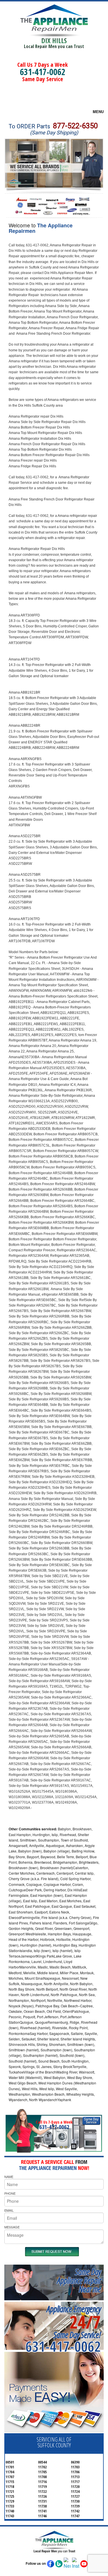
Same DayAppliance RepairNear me (79, 2280)
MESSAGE (12, 2227)
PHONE (10, 2193)
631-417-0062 (43, 72)
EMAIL (9, 2210)
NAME (9, 2177)
